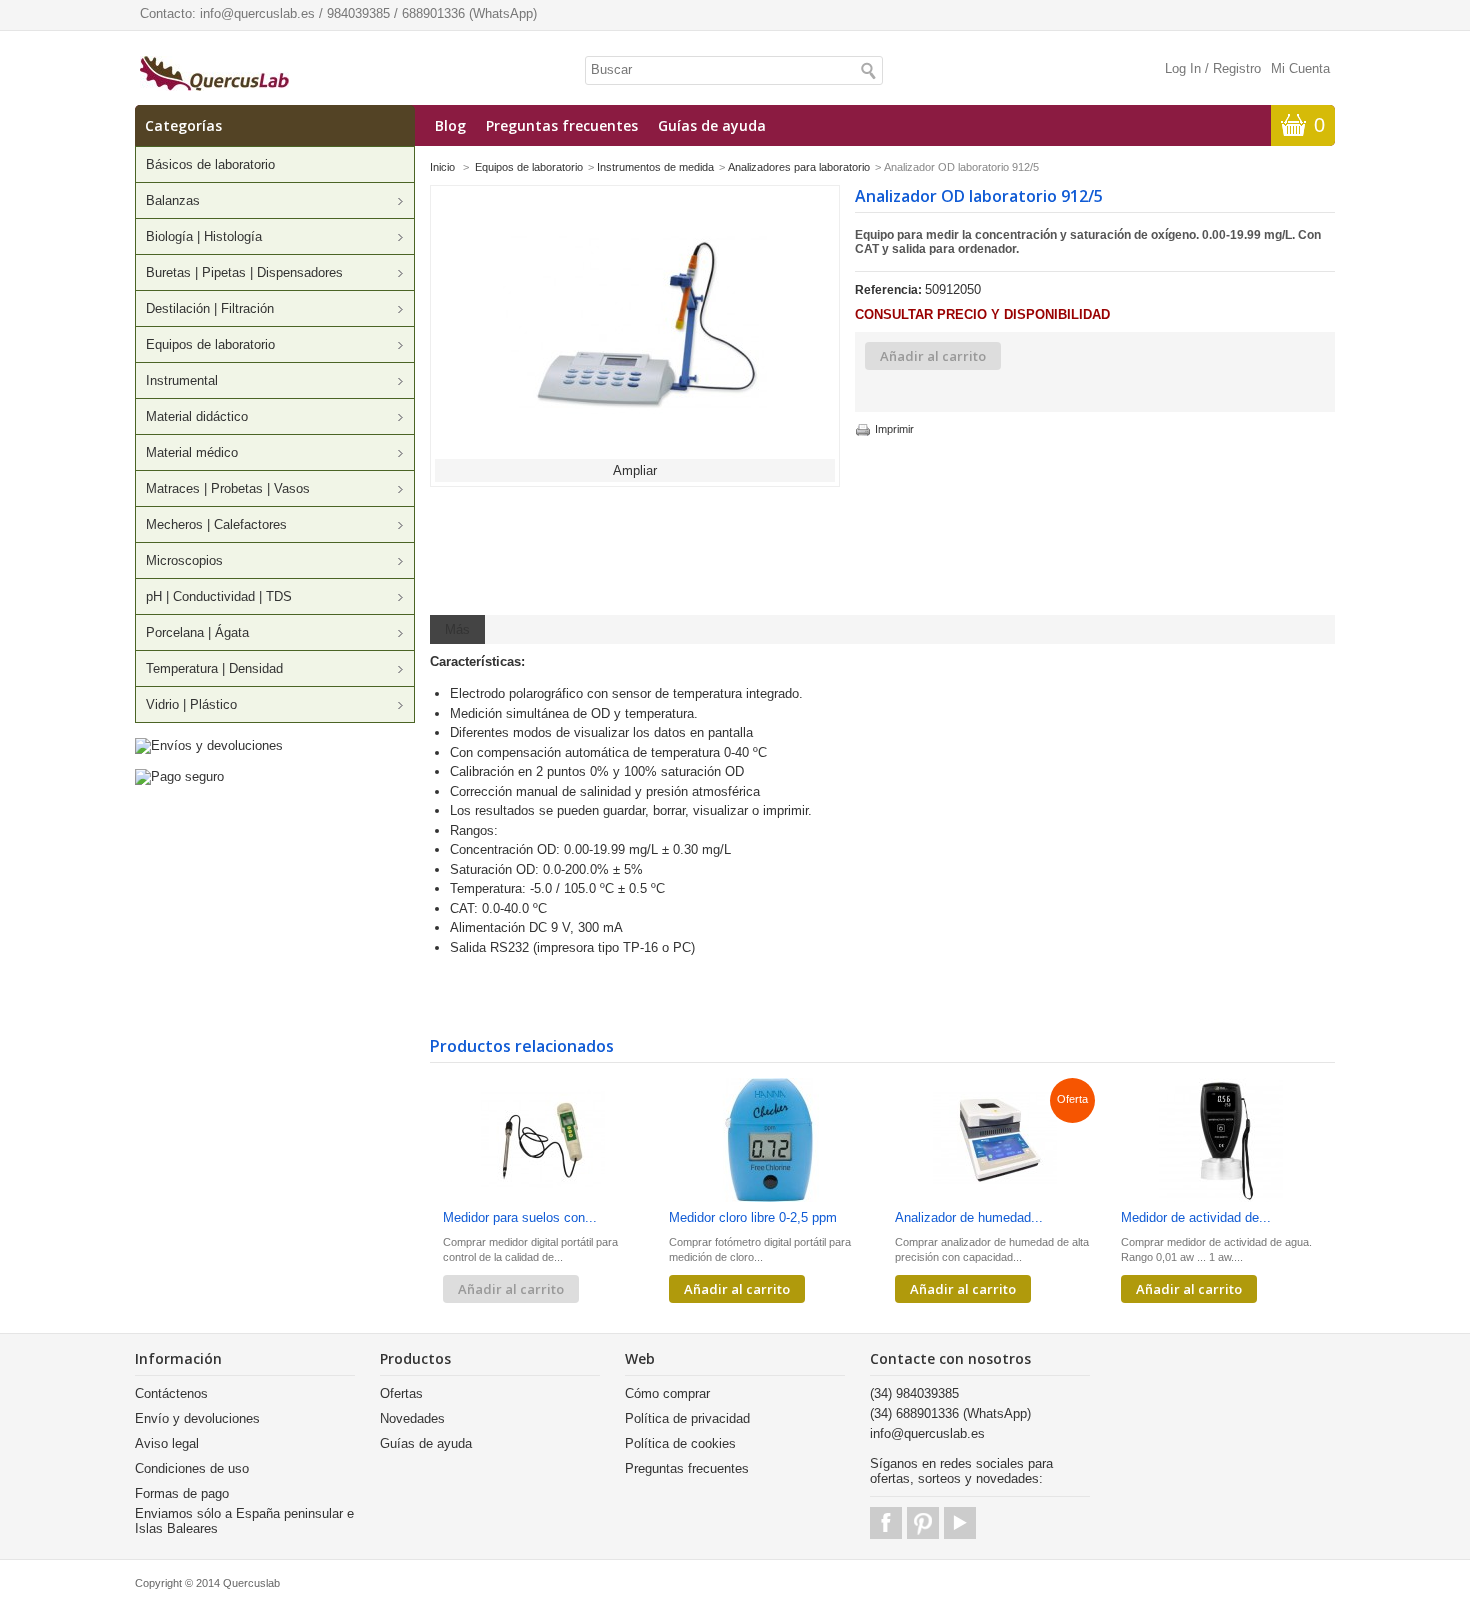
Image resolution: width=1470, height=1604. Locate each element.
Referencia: (890, 290)
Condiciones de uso (192, 1468)
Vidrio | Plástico (191, 704)
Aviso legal (167, 1443)
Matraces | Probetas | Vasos (228, 488)
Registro (1237, 68)
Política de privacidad (687, 1418)
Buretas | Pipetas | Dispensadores (244, 272)
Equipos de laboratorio (210, 344)
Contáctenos (171, 1393)
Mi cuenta (1300, 68)
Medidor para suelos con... (520, 1217)
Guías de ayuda (712, 125)
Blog (450, 125)
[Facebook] (886, 1523)
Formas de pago (182, 1493)
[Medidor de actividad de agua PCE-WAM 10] (1221, 1141)
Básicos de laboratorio (210, 164)
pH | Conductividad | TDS (219, 596)
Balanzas (173, 200)
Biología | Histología (204, 236)
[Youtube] (960, 1523)
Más (457, 629)
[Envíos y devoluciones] (209, 745)
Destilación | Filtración (210, 308)
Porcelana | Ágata (197, 632)
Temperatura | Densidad (214, 668)
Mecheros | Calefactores (216, 524)
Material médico (192, 452)
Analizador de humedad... (969, 1217)
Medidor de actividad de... (1196, 1217)
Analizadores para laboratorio (799, 167)
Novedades (412, 1418)
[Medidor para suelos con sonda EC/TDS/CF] (543, 1141)
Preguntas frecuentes (562, 125)
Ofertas (401, 1393)
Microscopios (184, 560)
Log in (1183, 68)
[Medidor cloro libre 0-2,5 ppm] (769, 1141)
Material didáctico (197, 416)
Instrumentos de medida (655, 167)
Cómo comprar (667, 1393)
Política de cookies (680, 1443)
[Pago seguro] (179, 776)
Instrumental (182, 380)
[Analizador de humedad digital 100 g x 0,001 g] (995, 1141)
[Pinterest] (923, 1523)
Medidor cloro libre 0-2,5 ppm (753, 1217)
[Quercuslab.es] (214, 75)
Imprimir (894, 429)
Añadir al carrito (737, 1289)
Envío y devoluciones (197, 1418)
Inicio (442, 167)
